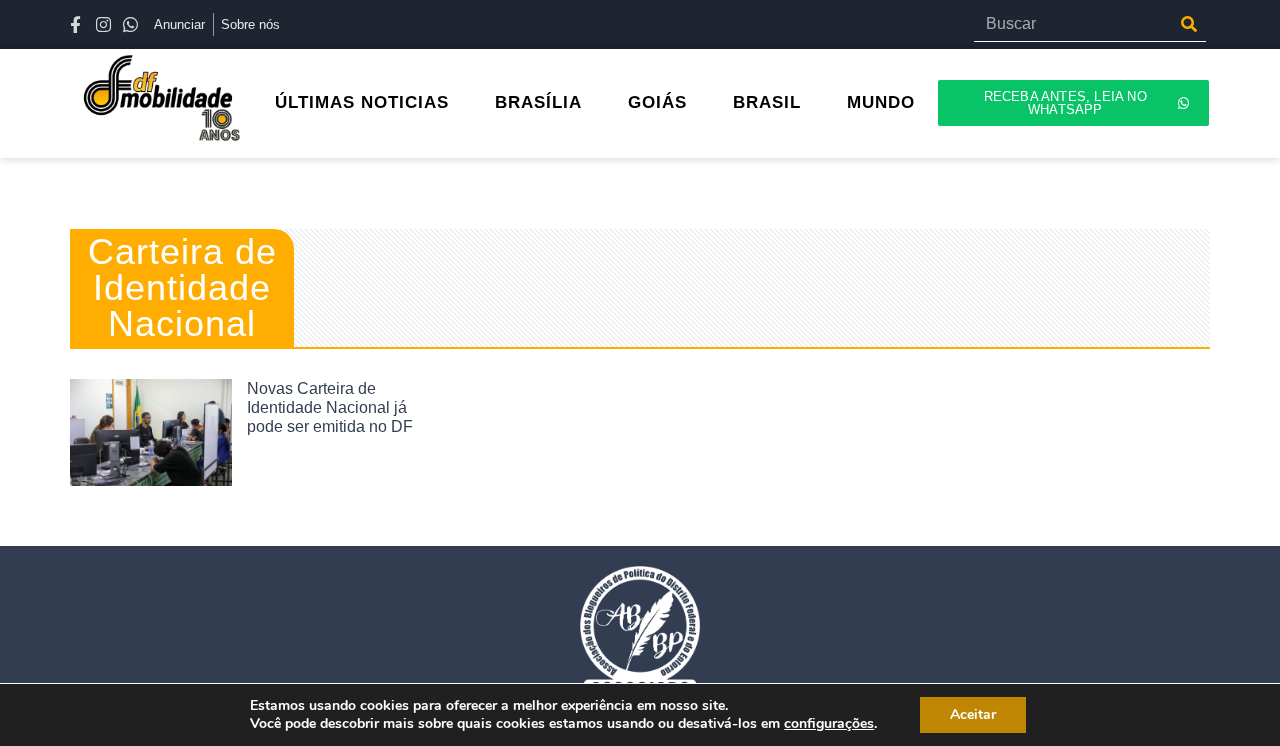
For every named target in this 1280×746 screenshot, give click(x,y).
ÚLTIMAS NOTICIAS (362, 102)
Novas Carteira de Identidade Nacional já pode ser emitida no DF (330, 407)
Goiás (657, 102)
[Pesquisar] (1188, 24)
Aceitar (973, 714)
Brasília (538, 102)
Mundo (881, 102)
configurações (829, 724)
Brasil (767, 102)
